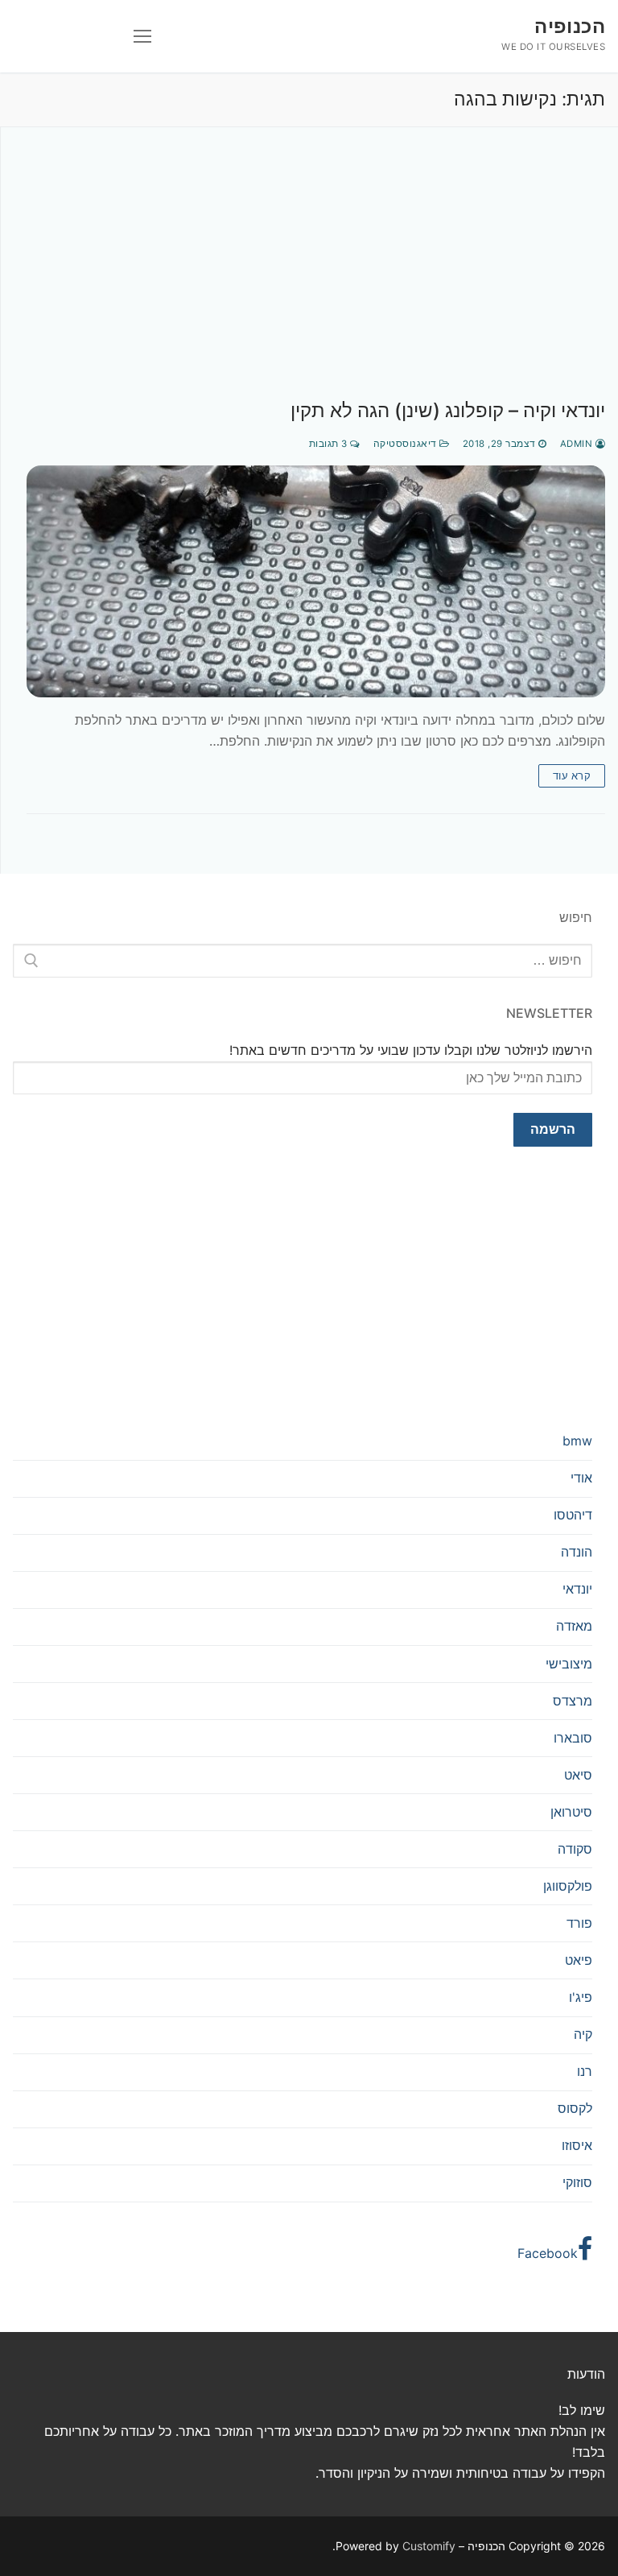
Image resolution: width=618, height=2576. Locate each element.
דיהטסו (573, 1515)
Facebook (548, 2253)
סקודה (575, 1849)
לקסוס (575, 2108)
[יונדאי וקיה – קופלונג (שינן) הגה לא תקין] (316, 581)
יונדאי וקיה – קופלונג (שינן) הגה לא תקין (448, 410)
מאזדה (574, 1626)
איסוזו (577, 2145)
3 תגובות (330, 444)
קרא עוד (572, 775)
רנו (585, 2071)
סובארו (573, 1738)
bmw (577, 1441)
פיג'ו (581, 1997)
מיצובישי (569, 1664)
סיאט (578, 1775)
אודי (581, 1478)
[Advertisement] (316, 279)
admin (578, 444)
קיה (583, 2034)
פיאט (579, 1960)
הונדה (577, 1552)
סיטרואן (571, 1812)
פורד (579, 1923)
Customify (429, 2546)
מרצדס (573, 1701)
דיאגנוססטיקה (407, 444)
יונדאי (577, 1589)
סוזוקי (577, 2182)
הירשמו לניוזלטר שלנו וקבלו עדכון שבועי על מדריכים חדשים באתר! (411, 1050)
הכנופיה (570, 26)
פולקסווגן (568, 1886)
